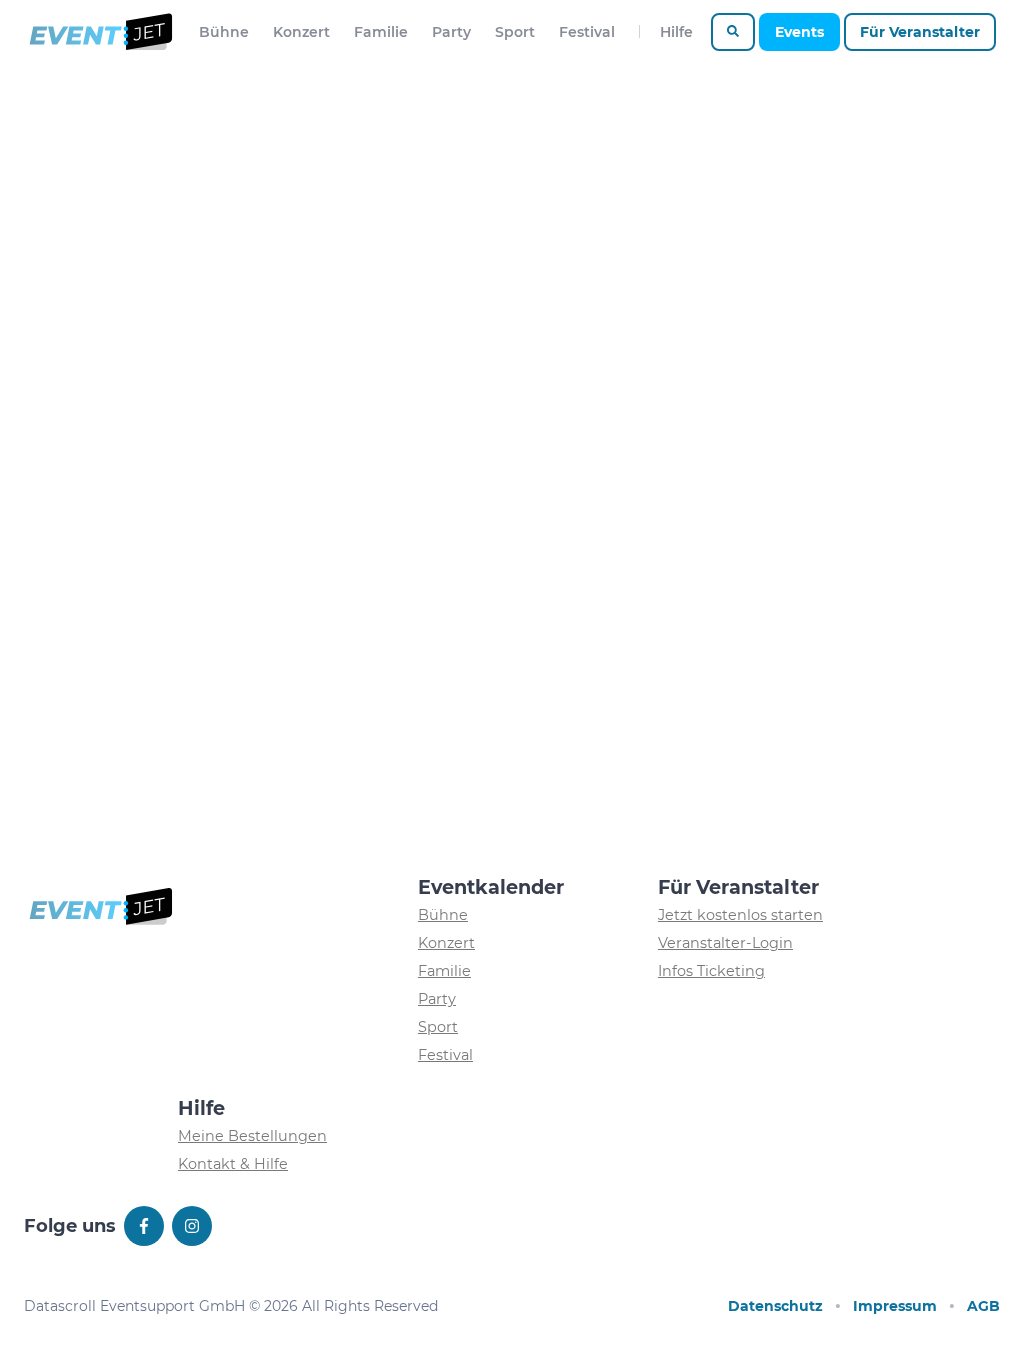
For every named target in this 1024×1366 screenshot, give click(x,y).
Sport (515, 32)
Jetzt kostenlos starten (740, 915)
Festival (587, 32)
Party (451, 32)
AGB (983, 1306)
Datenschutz (775, 1306)
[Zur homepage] (99, 32)
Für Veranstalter (920, 32)
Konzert (301, 32)
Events (799, 32)
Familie (381, 32)
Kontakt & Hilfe (233, 1164)
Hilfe (676, 32)
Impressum (895, 1306)
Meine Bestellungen (252, 1136)
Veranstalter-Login (725, 943)
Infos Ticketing (711, 971)
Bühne (224, 32)
